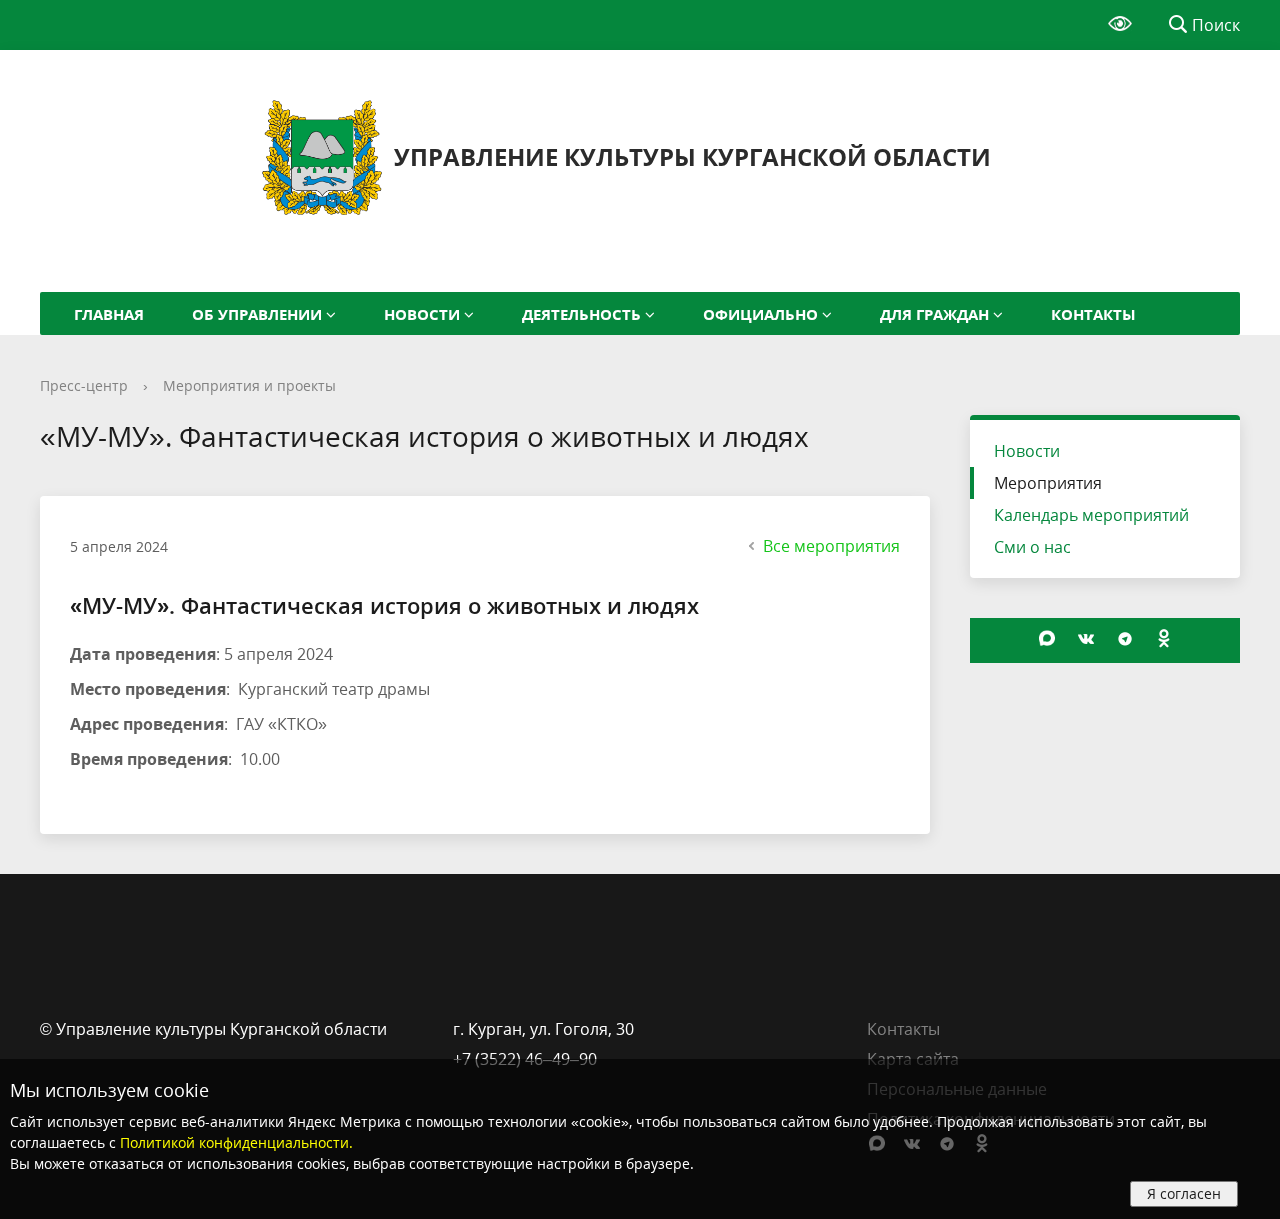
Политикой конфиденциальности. (236, 1142)
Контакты (903, 1029)
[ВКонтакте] (1086, 656)
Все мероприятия (831, 546)
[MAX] (1047, 656)
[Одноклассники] (1164, 656)
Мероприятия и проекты (249, 385)
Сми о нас (1032, 547)
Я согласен (1184, 1193)
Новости (1027, 451)
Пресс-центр (84, 385)
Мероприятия (1048, 483)
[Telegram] (1125, 656)
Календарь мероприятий (1091, 515)
